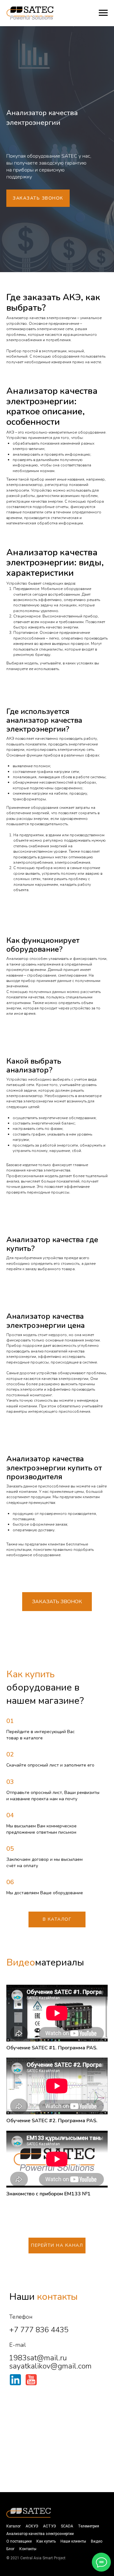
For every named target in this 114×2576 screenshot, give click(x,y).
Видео (97, 2541)
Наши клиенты (73, 2541)
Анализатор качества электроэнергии (40, 2534)
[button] (38, 198)
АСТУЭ (50, 2526)
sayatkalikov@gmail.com (50, 2366)
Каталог (14, 2526)
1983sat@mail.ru (38, 2358)
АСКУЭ (32, 2526)
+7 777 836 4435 (39, 2330)
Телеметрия (89, 2526)
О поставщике (19, 2541)
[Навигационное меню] (103, 13)
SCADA (67, 2526)
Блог (10, 2549)
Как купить (46, 2541)
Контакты (28, 2549)
